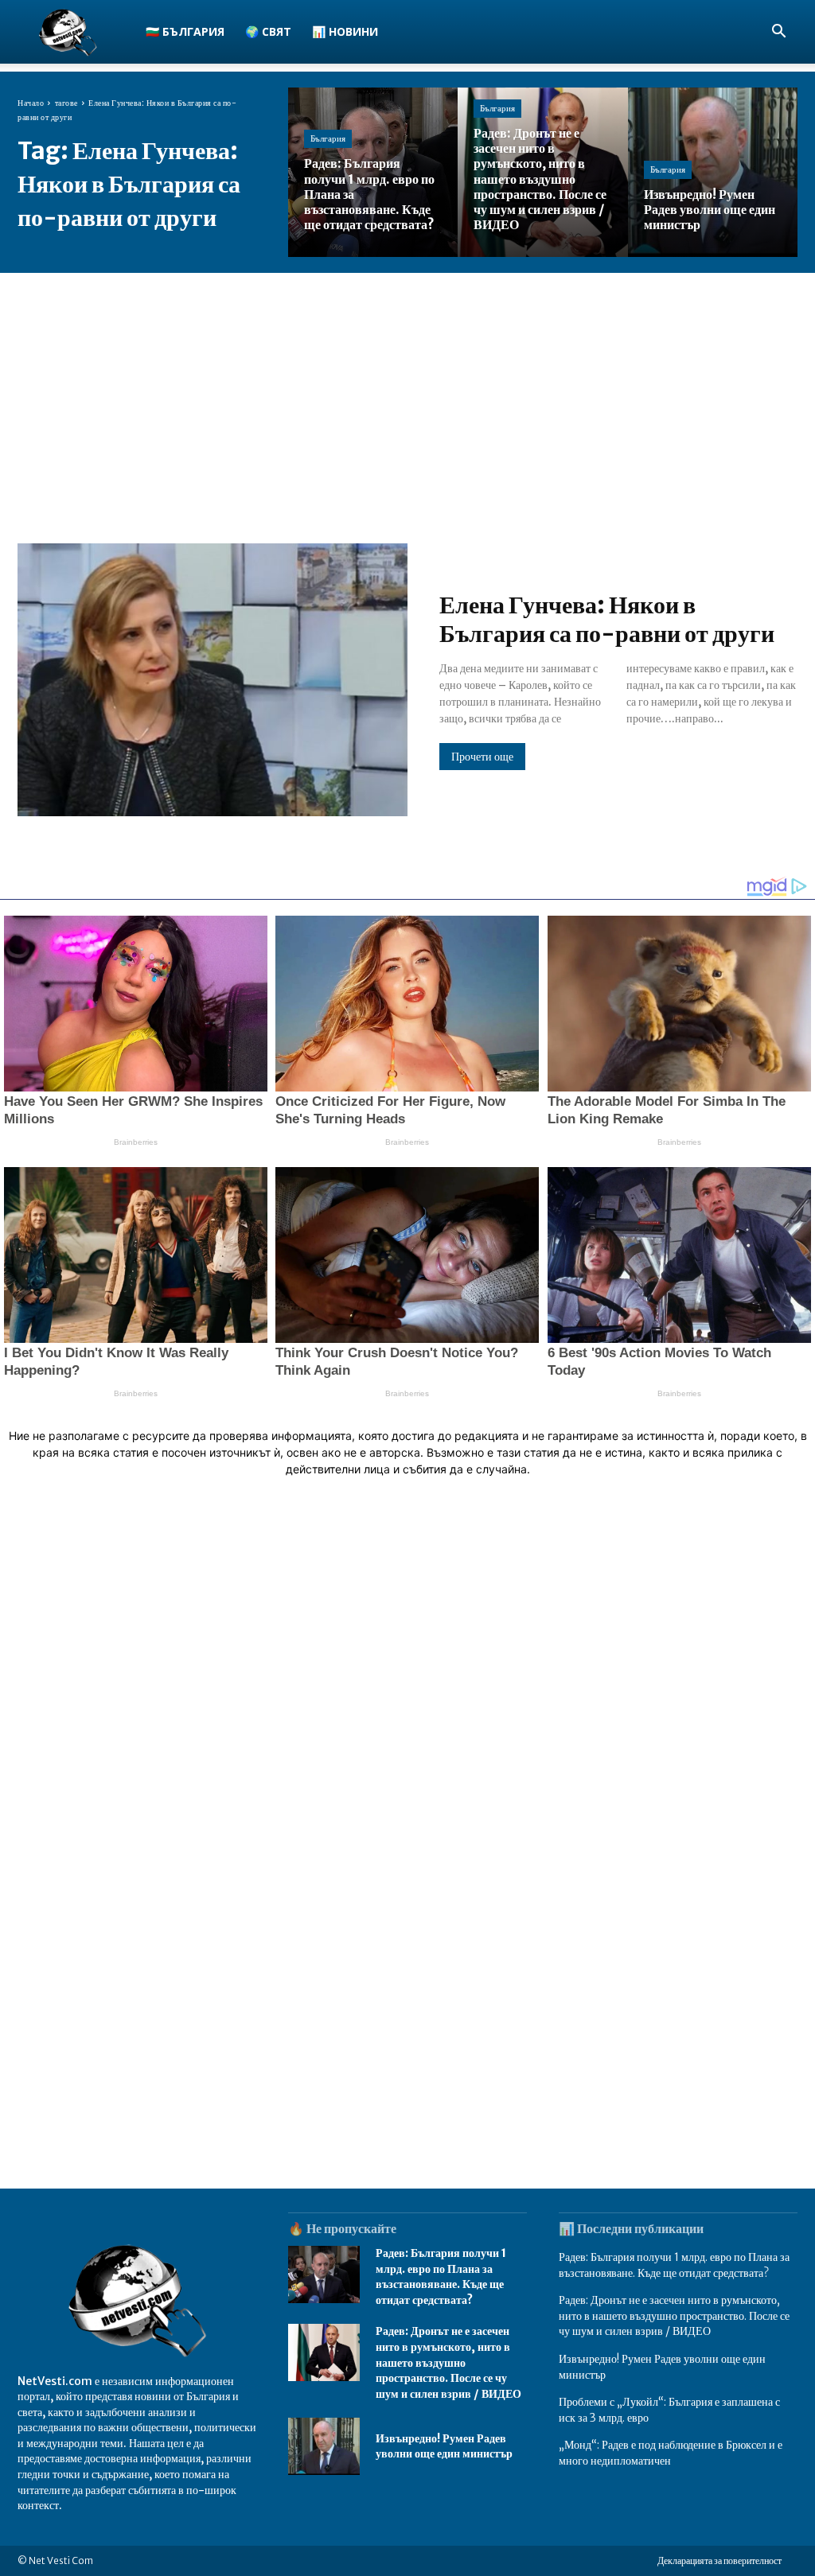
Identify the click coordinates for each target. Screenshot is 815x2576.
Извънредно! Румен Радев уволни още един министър (444, 2446)
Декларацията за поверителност (719, 2560)
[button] (778, 33)
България (328, 138)
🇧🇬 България (185, 31)
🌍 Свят (268, 31)
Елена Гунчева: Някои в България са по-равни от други (607, 619)
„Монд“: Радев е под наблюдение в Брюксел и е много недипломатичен (671, 2453)
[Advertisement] (407, 392)
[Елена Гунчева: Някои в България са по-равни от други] (213, 680)
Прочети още (482, 757)
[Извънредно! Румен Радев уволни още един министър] (713, 172)
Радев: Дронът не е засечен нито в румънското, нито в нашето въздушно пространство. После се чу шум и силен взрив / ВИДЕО (448, 2362)
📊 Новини (345, 31)
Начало (31, 103)
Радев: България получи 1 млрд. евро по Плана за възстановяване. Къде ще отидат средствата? (441, 2276)
